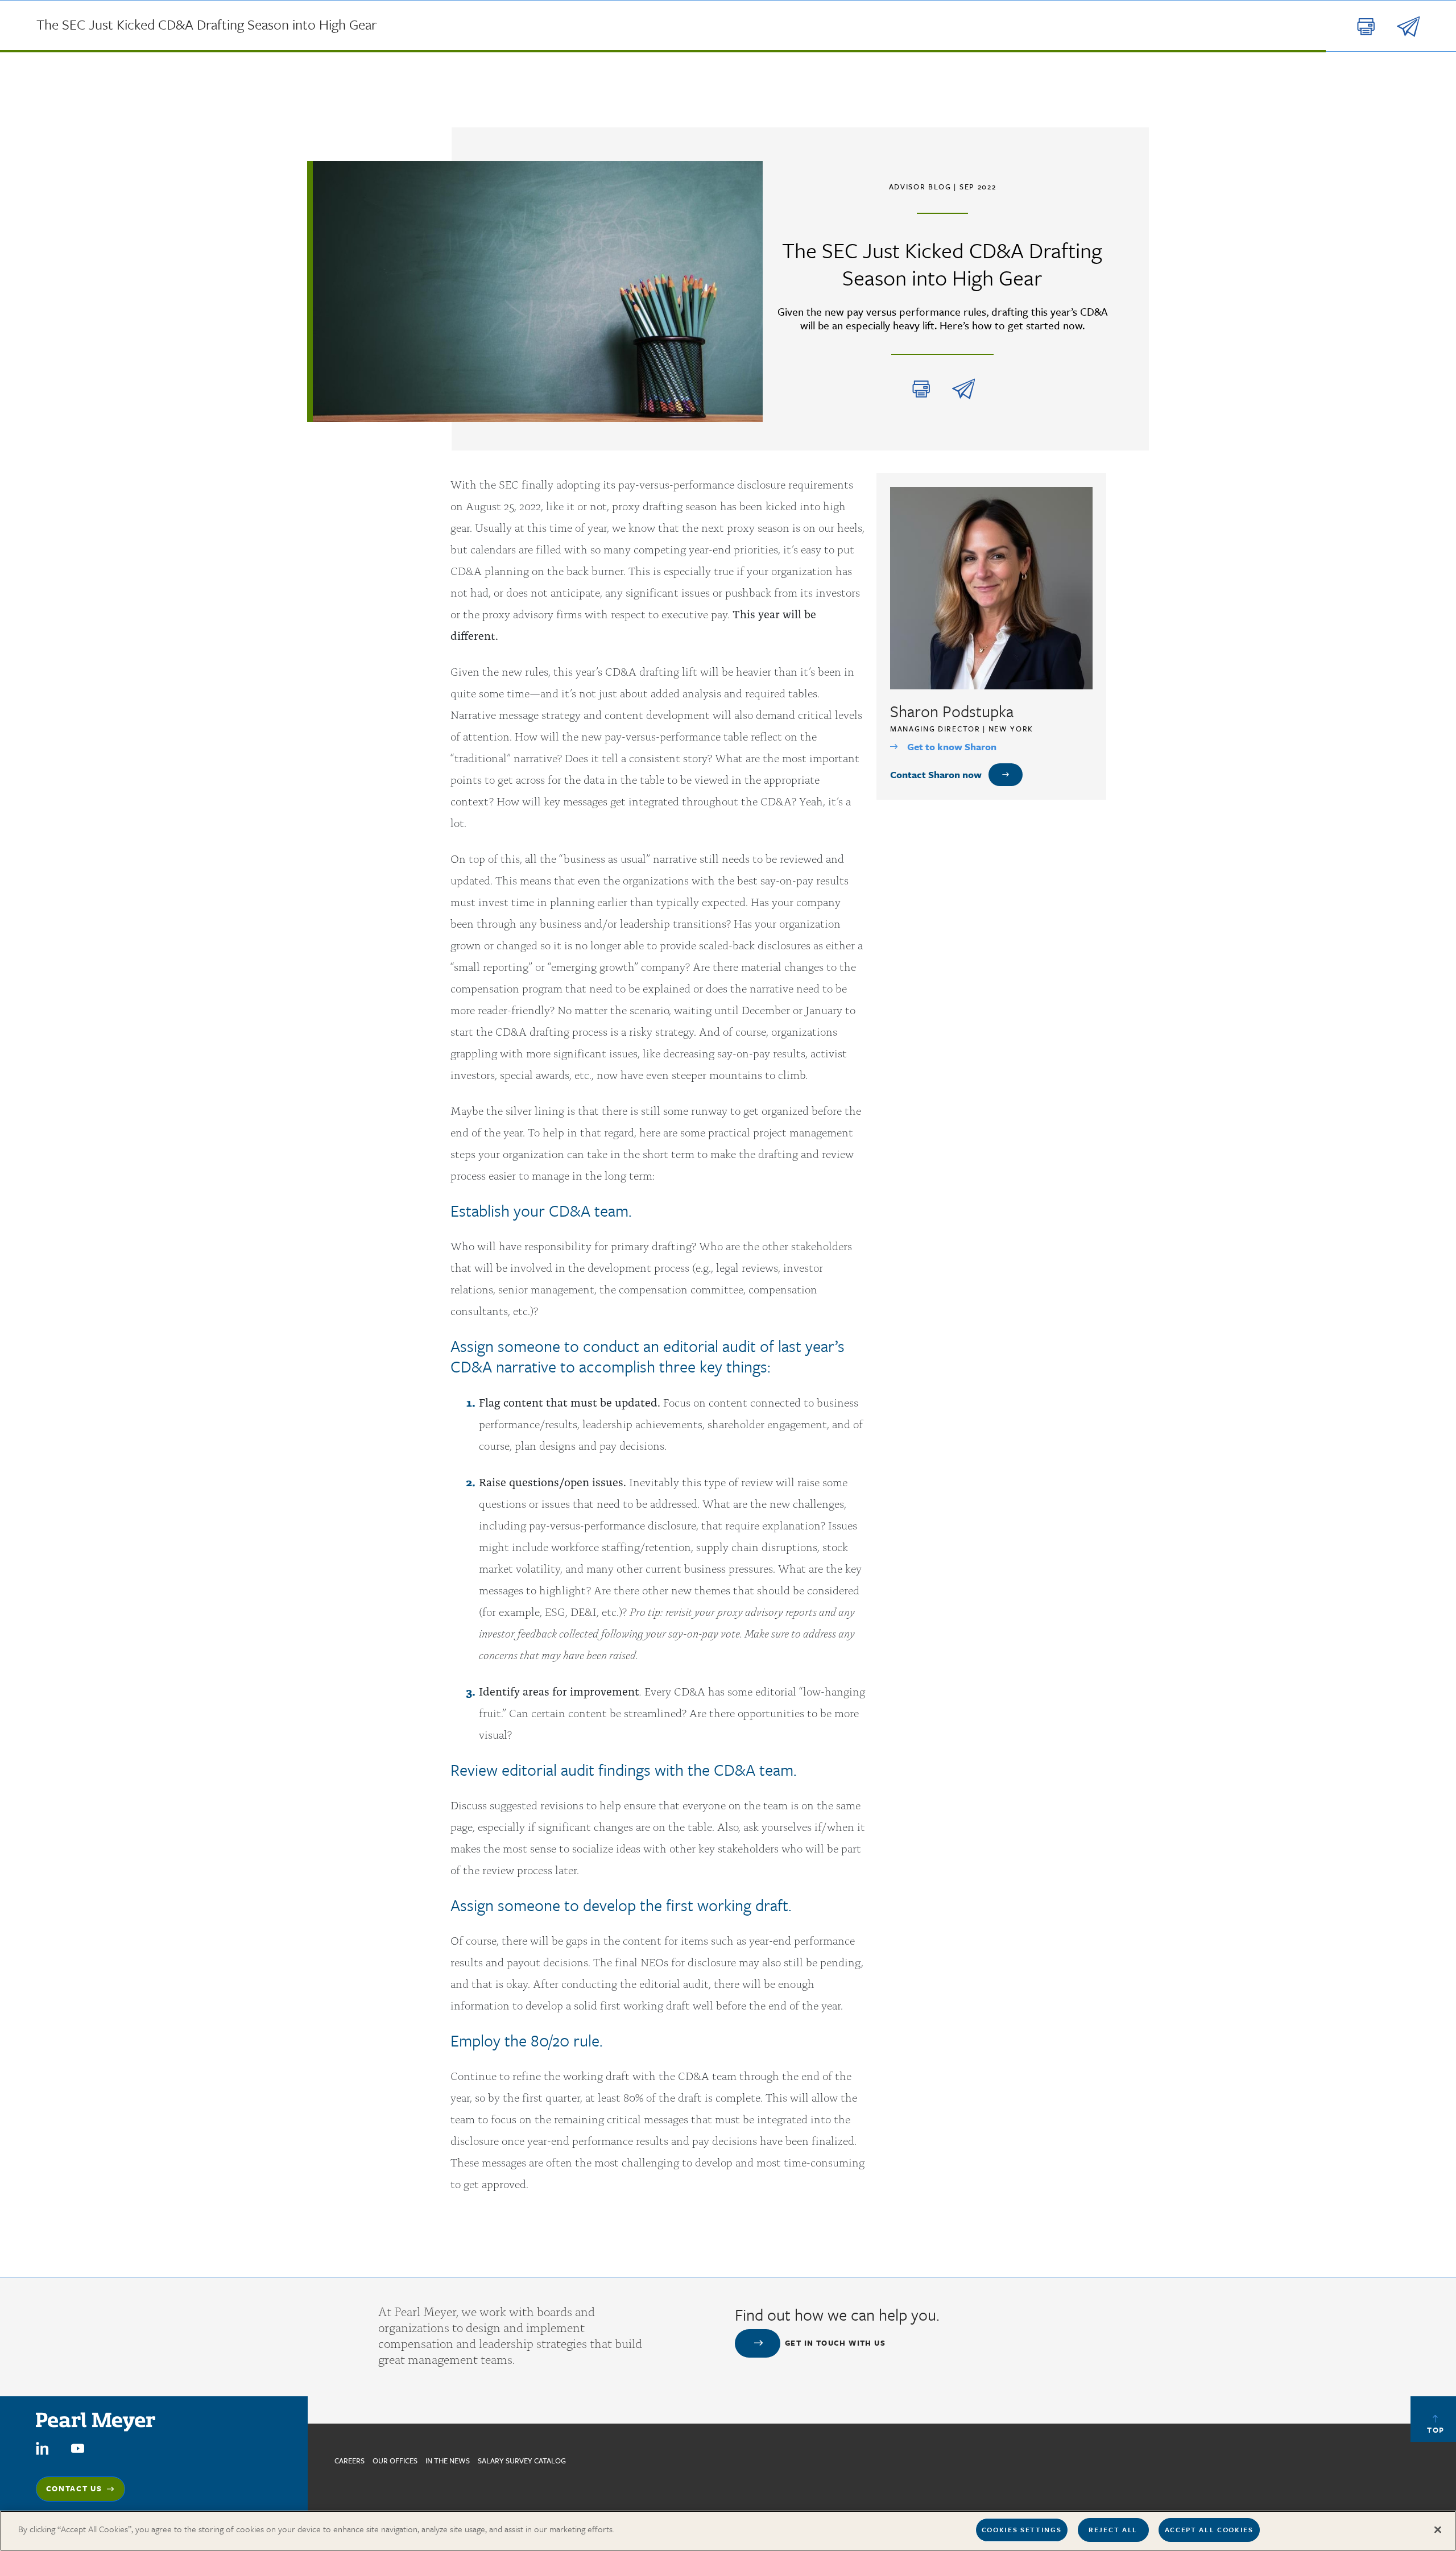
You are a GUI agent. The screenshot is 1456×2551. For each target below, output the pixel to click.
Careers (349, 2461)
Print (921, 389)
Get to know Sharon (952, 747)
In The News (448, 2461)
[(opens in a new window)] (42, 2448)
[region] (728, 2531)
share (963, 389)
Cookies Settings (1022, 2529)
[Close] (1438, 2529)
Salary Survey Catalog (522, 2461)
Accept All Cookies (1209, 2529)
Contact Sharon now (936, 774)
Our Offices (395, 2461)
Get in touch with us (835, 2343)
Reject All (1113, 2529)
